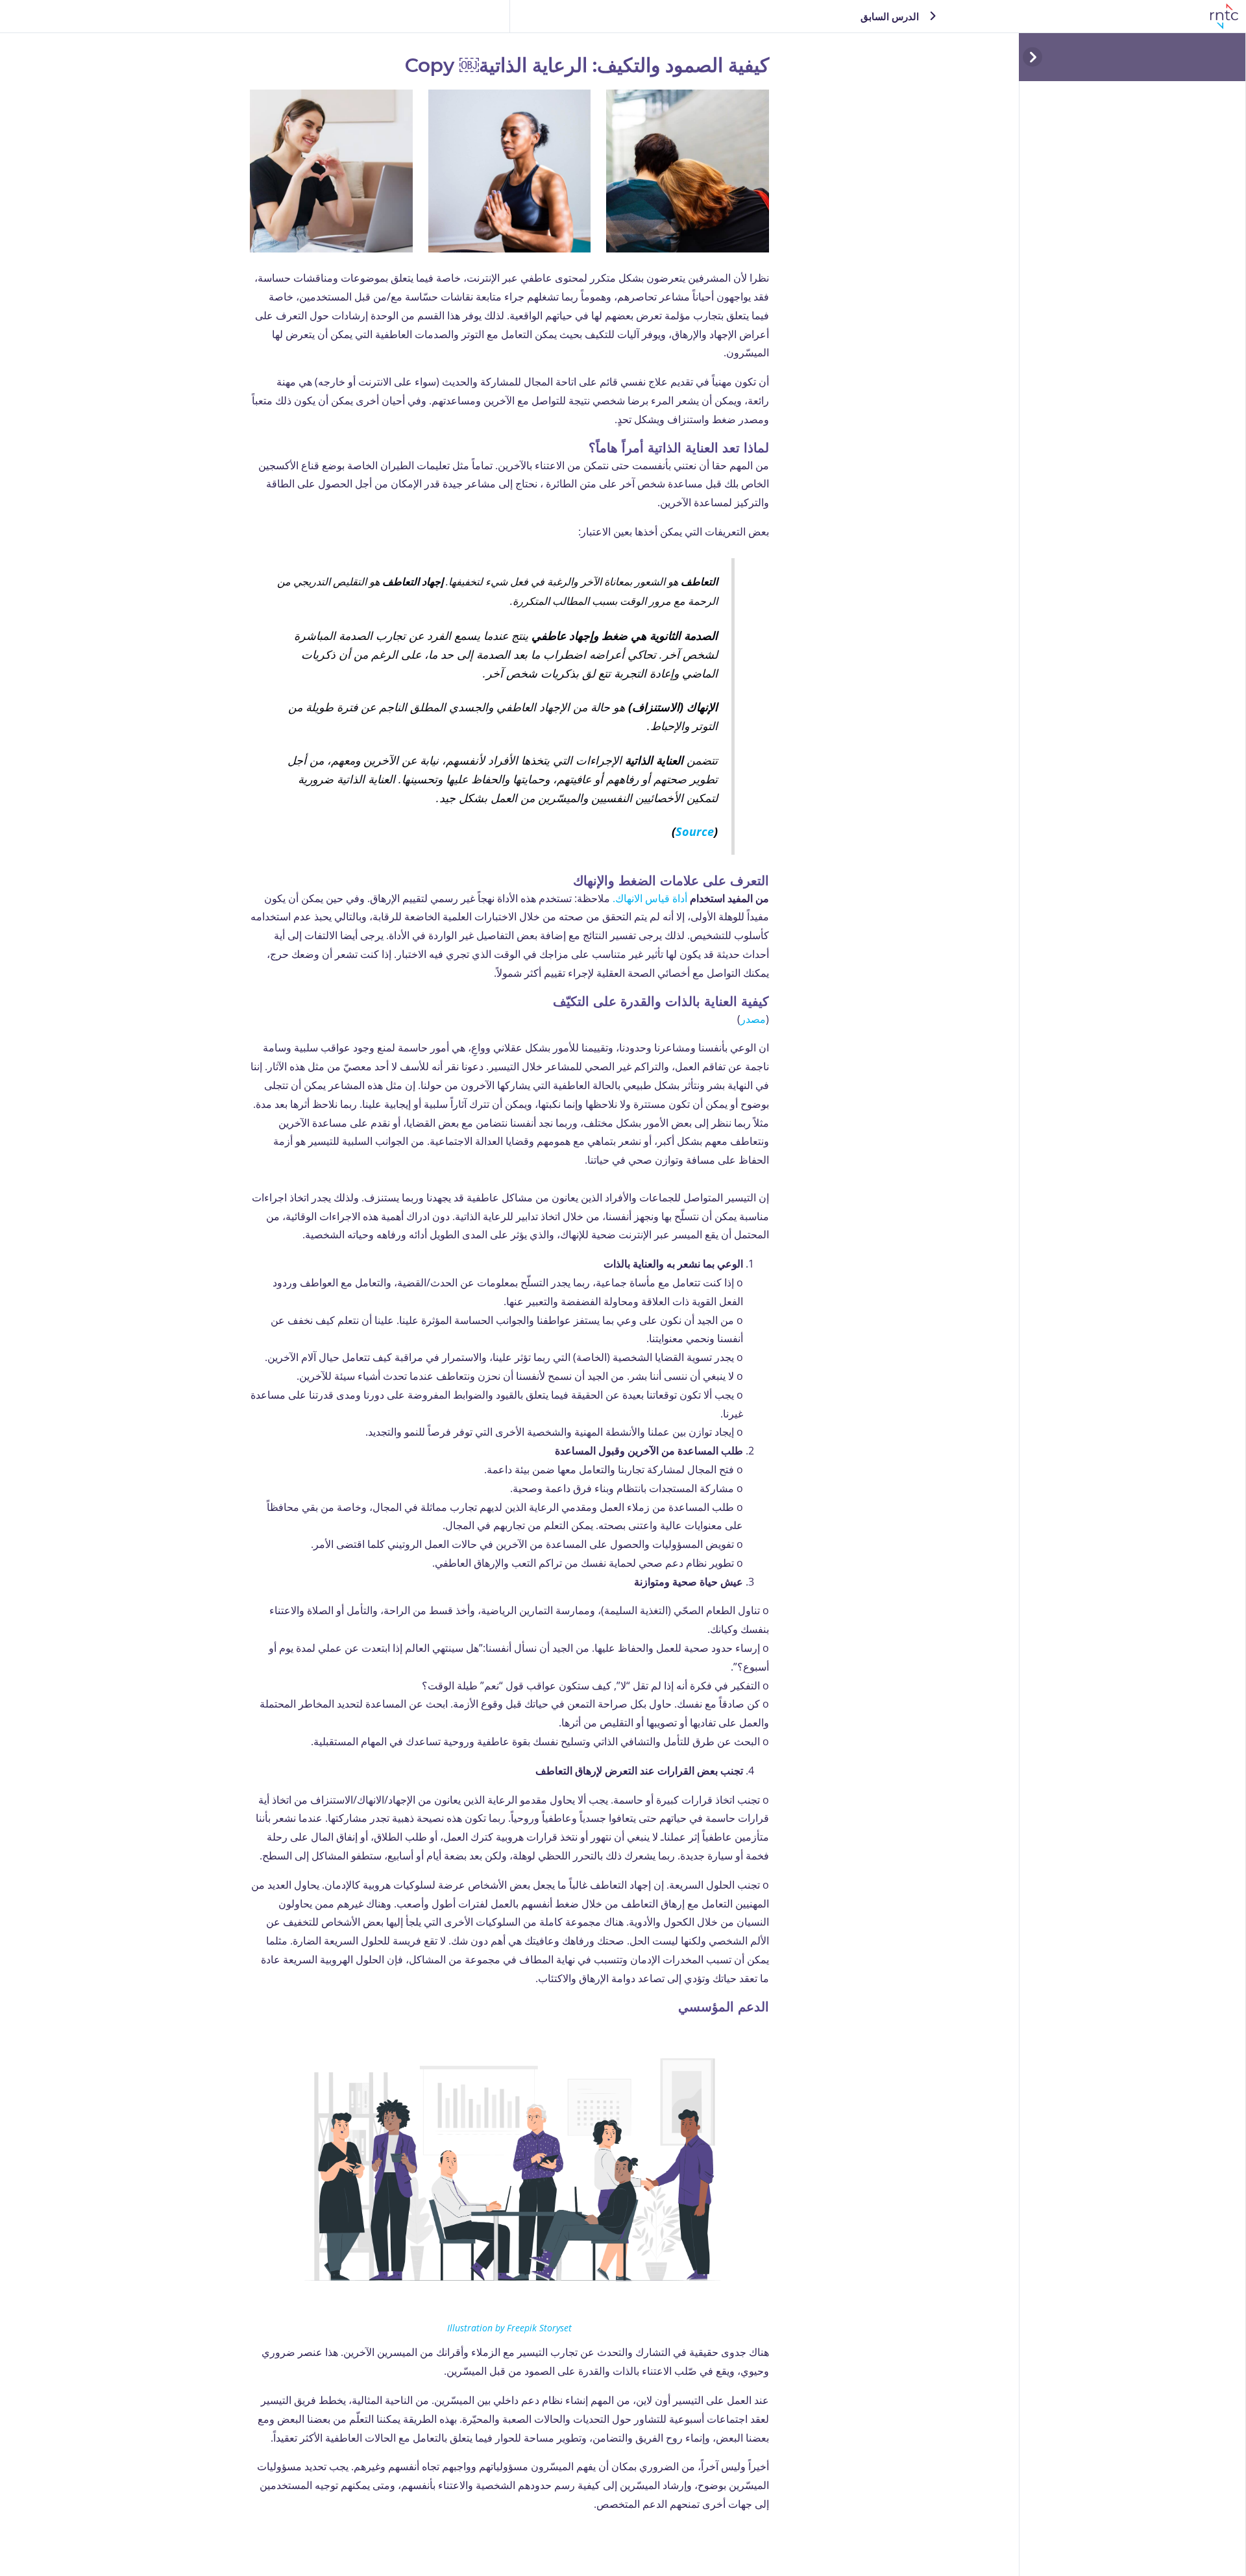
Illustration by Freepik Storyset (509, 2328)
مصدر (753, 1019)
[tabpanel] (509, 1302)
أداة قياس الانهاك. (650, 898)
